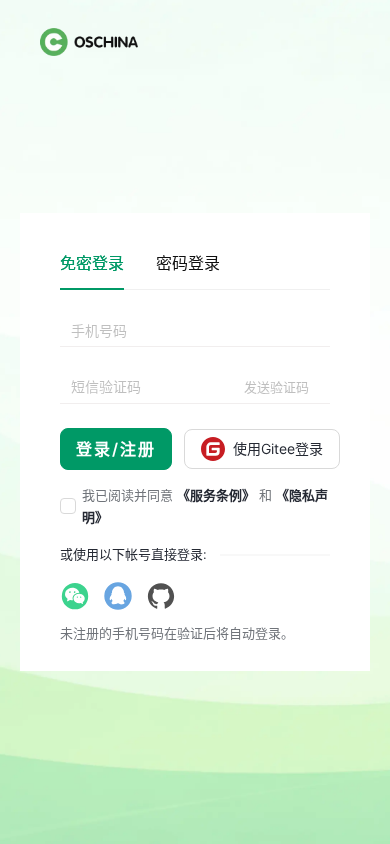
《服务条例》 (216, 495)
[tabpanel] (195, 393)
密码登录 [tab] (188, 263)
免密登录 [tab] (92, 263)
